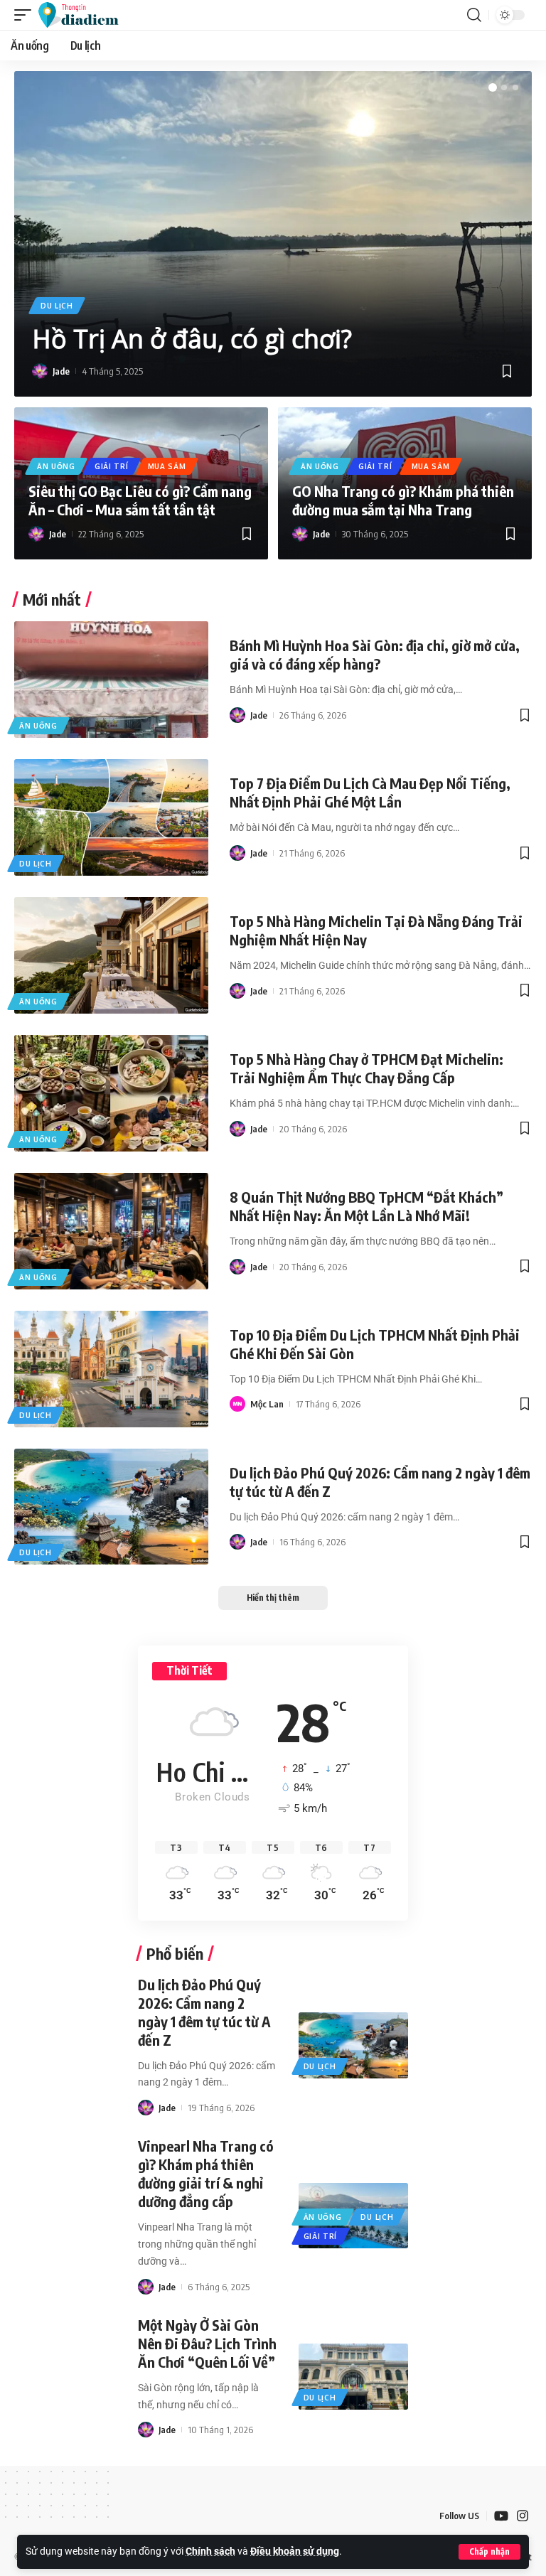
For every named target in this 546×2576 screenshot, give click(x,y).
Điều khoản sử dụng (295, 2551)
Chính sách (210, 2551)
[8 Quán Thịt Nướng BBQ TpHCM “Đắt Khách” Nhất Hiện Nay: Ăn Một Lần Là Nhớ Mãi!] (111, 1231)
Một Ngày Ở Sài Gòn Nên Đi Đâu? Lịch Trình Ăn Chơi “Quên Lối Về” (207, 2343)
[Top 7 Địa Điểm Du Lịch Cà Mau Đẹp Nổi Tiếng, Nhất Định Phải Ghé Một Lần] (111, 817)
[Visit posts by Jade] (40, 371)
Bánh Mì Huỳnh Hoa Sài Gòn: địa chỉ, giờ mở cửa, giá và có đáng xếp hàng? (375, 654)
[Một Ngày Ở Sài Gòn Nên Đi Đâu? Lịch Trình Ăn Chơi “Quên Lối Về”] (354, 2377)
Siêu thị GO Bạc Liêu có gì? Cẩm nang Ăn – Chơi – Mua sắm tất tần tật (140, 500)
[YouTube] (501, 2516)
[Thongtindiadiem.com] (85, 15)
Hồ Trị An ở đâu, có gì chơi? (192, 339)
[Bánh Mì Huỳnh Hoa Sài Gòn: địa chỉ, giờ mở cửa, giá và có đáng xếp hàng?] (111, 680)
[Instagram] (523, 2516)
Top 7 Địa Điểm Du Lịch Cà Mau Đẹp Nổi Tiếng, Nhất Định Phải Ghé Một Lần (370, 792)
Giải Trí (112, 466)
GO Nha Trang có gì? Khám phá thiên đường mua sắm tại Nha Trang (403, 500)
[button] (489, 2552)
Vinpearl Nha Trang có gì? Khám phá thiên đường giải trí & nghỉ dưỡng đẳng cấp (206, 2173)
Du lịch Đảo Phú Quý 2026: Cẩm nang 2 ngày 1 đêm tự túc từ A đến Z (204, 2012)
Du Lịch (57, 306)
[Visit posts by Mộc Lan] (237, 1404)
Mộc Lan (267, 1404)
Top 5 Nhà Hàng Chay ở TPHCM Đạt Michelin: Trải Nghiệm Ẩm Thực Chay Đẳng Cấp (366, 1068)
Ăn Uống (56, 466)
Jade (61, 371)
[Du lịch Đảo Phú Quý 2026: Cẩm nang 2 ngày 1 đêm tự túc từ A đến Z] (111, 1507)
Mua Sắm (167, 466)
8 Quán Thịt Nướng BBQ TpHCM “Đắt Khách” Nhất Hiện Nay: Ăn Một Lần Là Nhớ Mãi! (366, 1206)
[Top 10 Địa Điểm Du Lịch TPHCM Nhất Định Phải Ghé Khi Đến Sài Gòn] (111, 1369)
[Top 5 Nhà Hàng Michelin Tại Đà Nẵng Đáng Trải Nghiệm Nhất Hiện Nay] (111, 955)
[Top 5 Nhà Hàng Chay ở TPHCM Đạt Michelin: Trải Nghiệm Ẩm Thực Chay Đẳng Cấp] (111, 1093)
